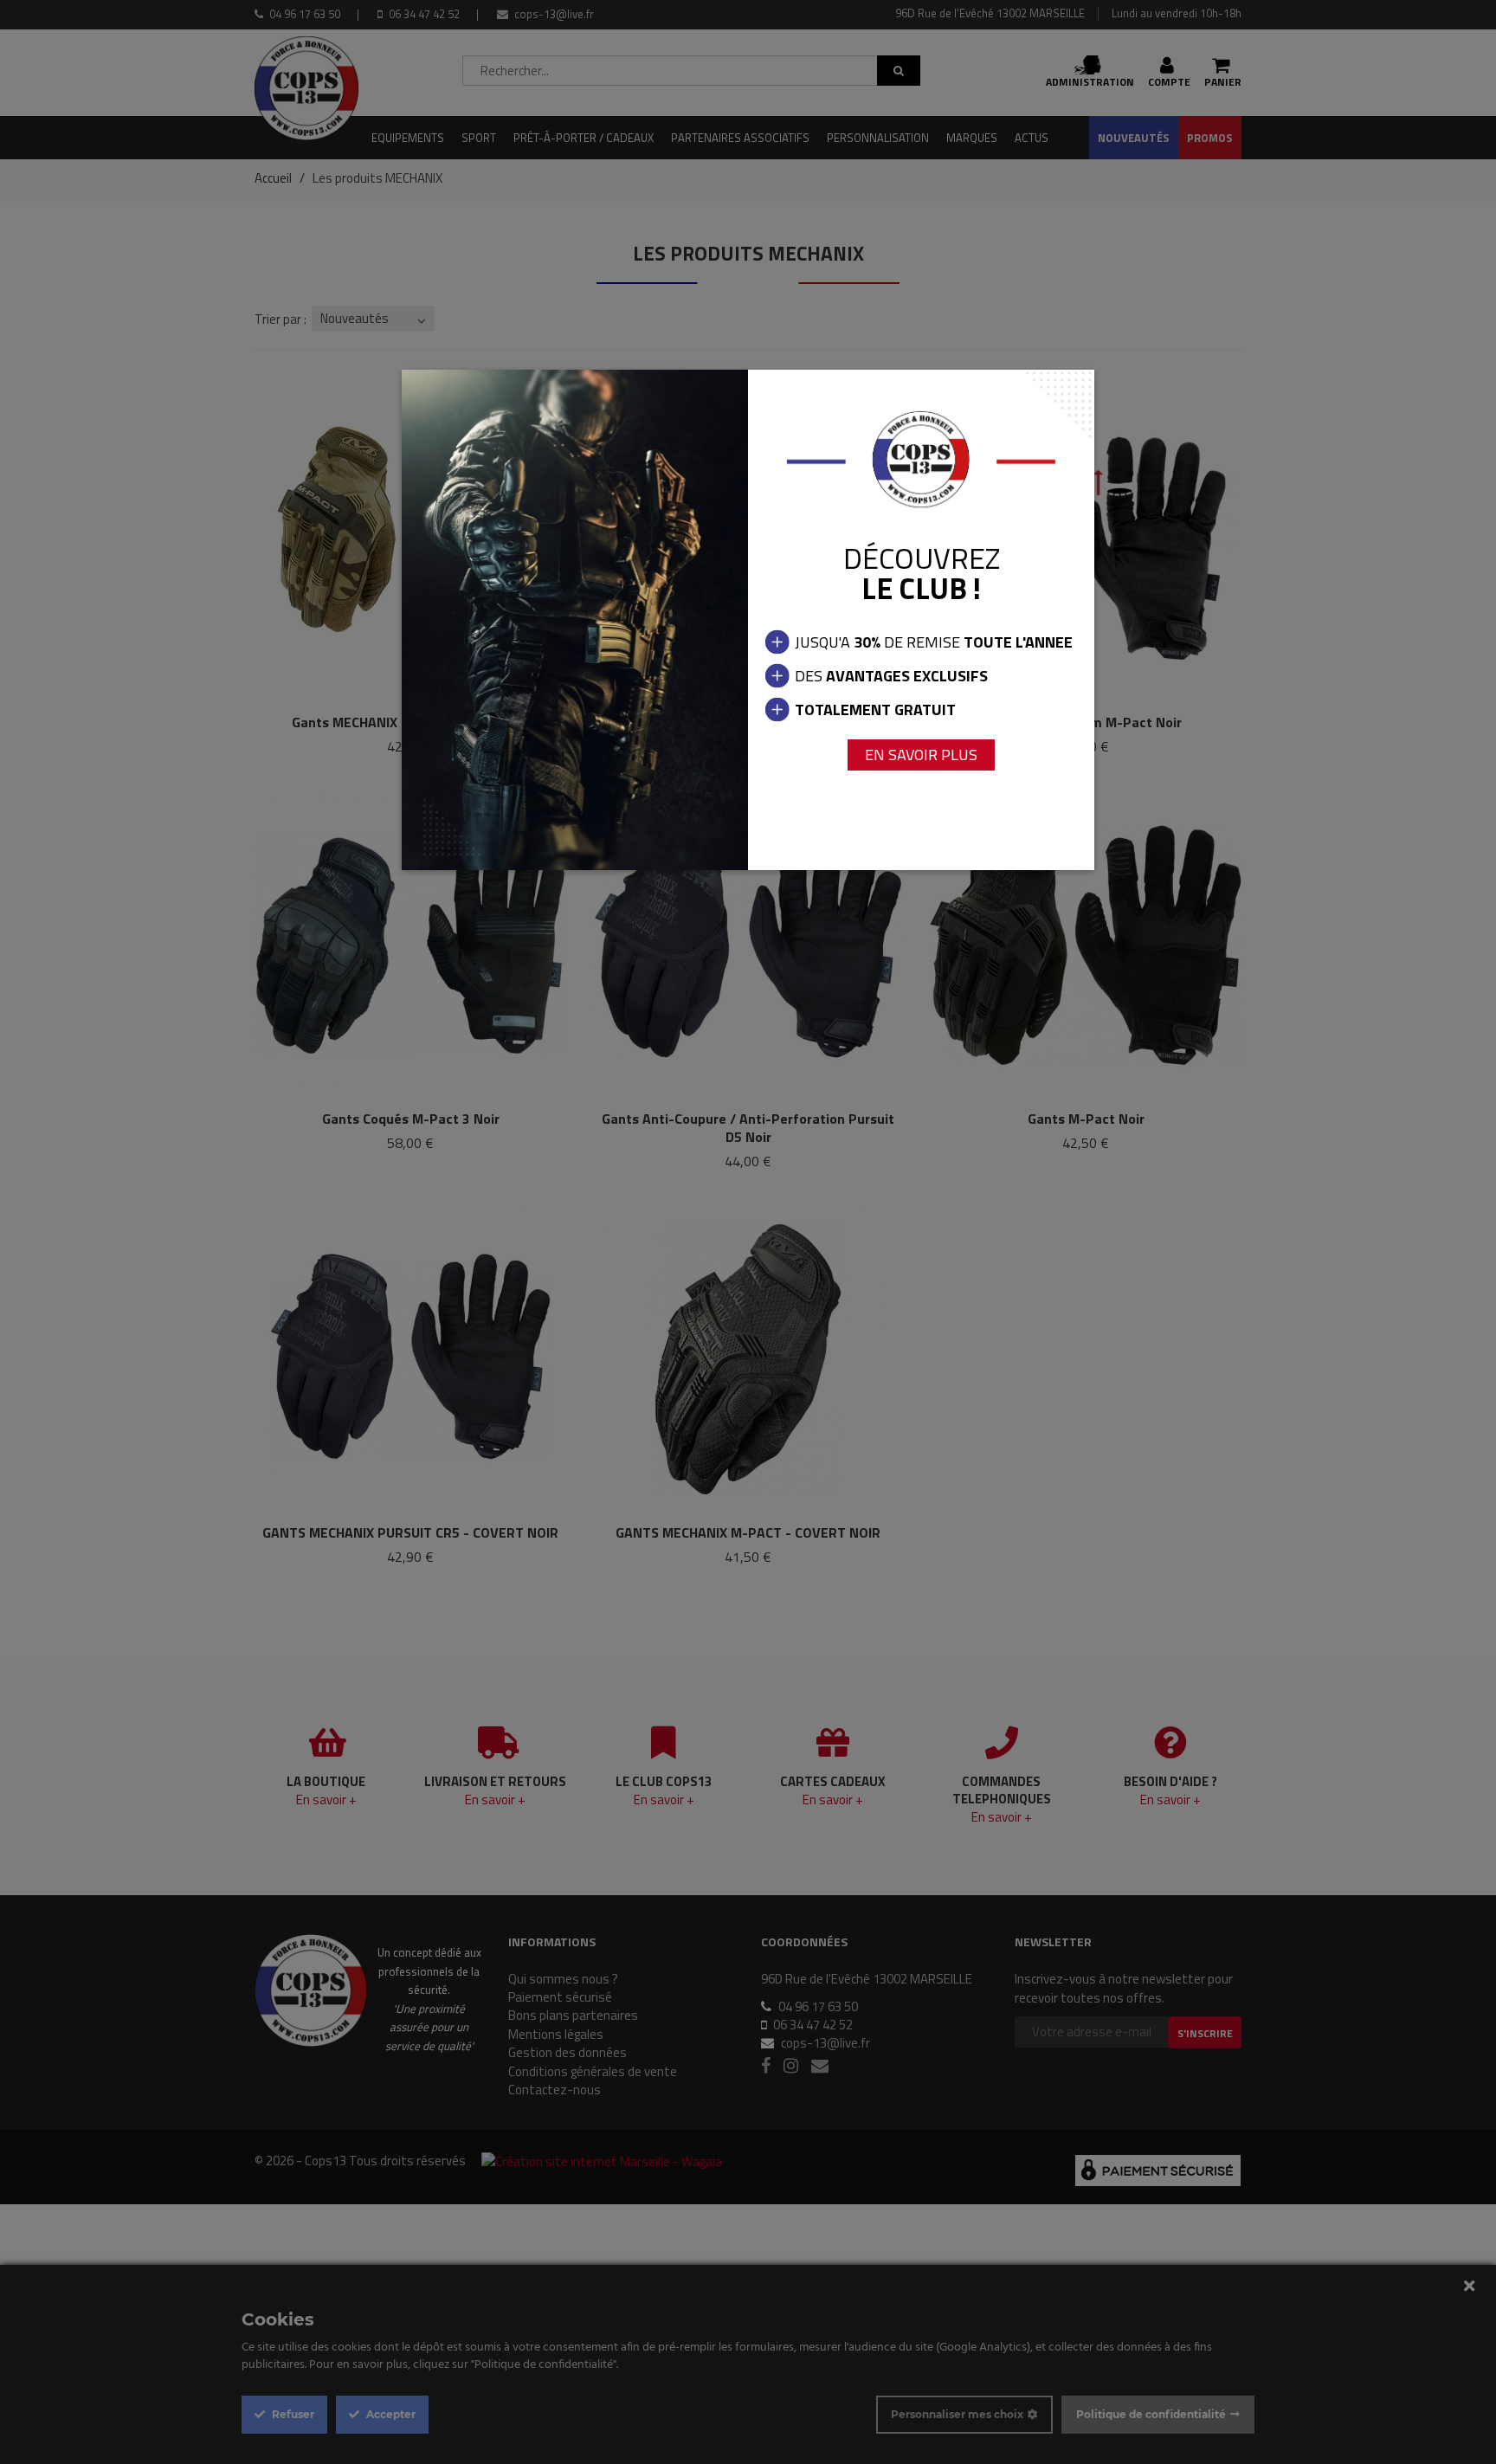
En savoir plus (921, 755)
